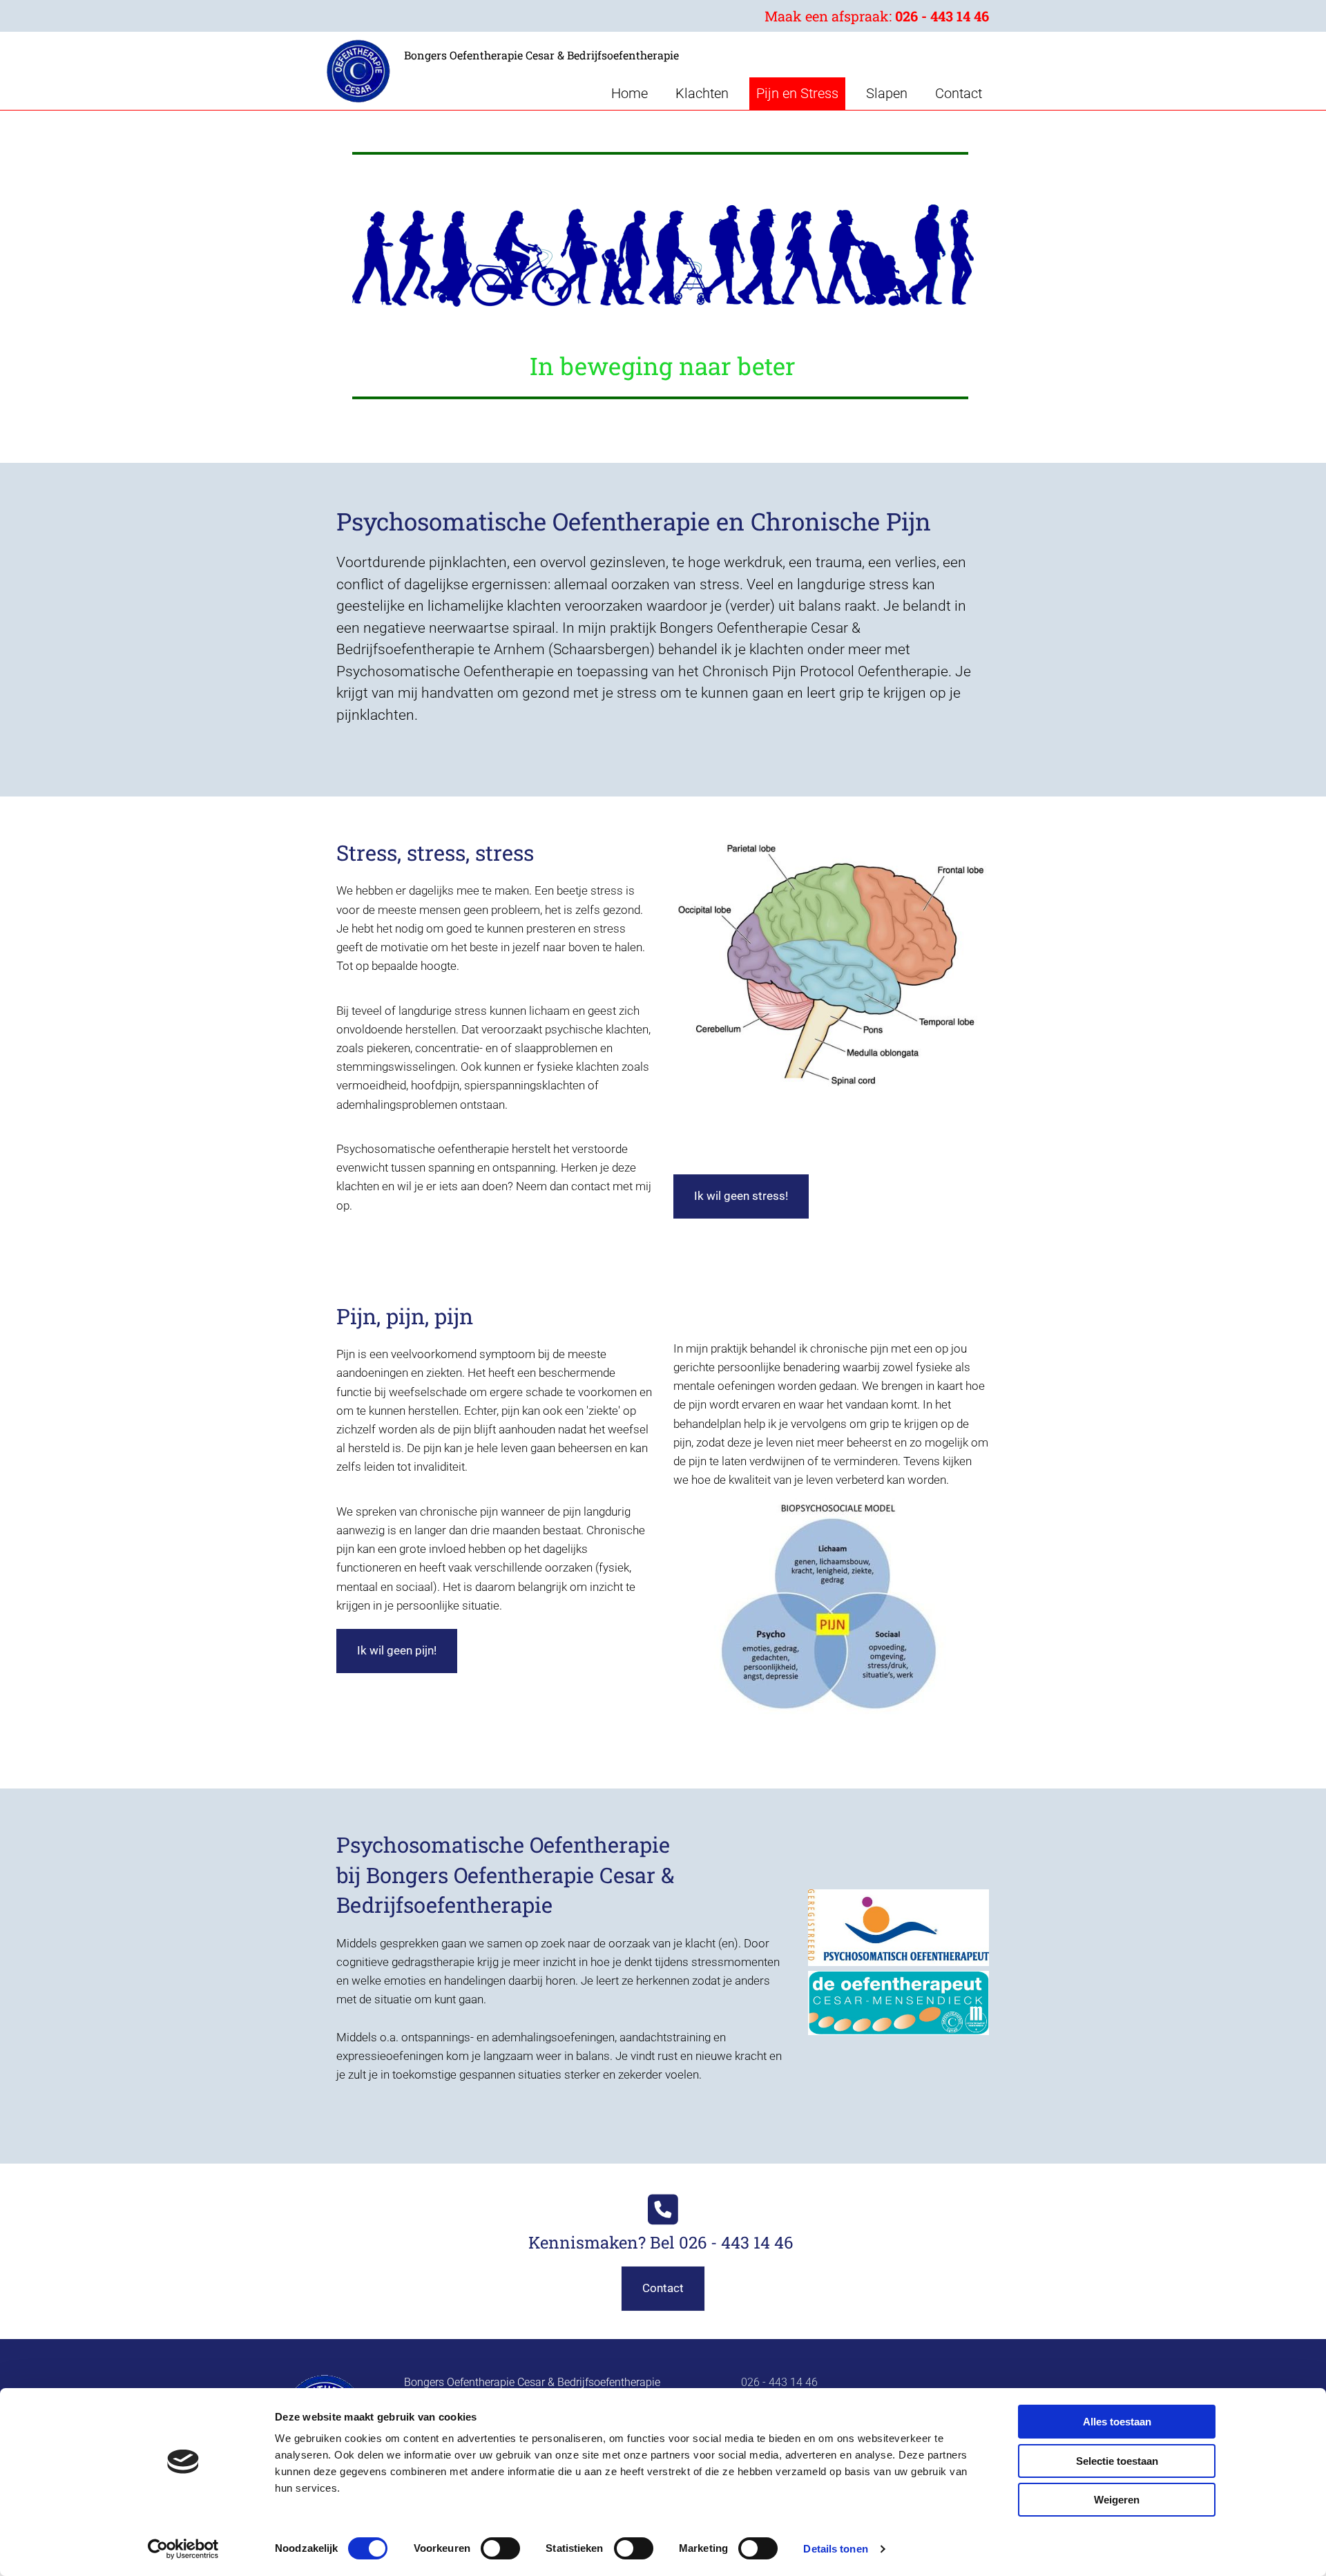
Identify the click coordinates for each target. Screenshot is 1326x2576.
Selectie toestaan (1117, 2461)
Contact (959, 93)
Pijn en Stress (797, 93)
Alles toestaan (1117, 2422)
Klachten (702, 93)
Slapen (887, 93)
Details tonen (835, 2549)
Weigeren (1117, 2500)
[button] (741, 1196)
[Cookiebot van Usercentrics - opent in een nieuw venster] (183, 2549)
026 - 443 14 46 (942, 16)
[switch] (500, 2548)
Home (630, 93)
